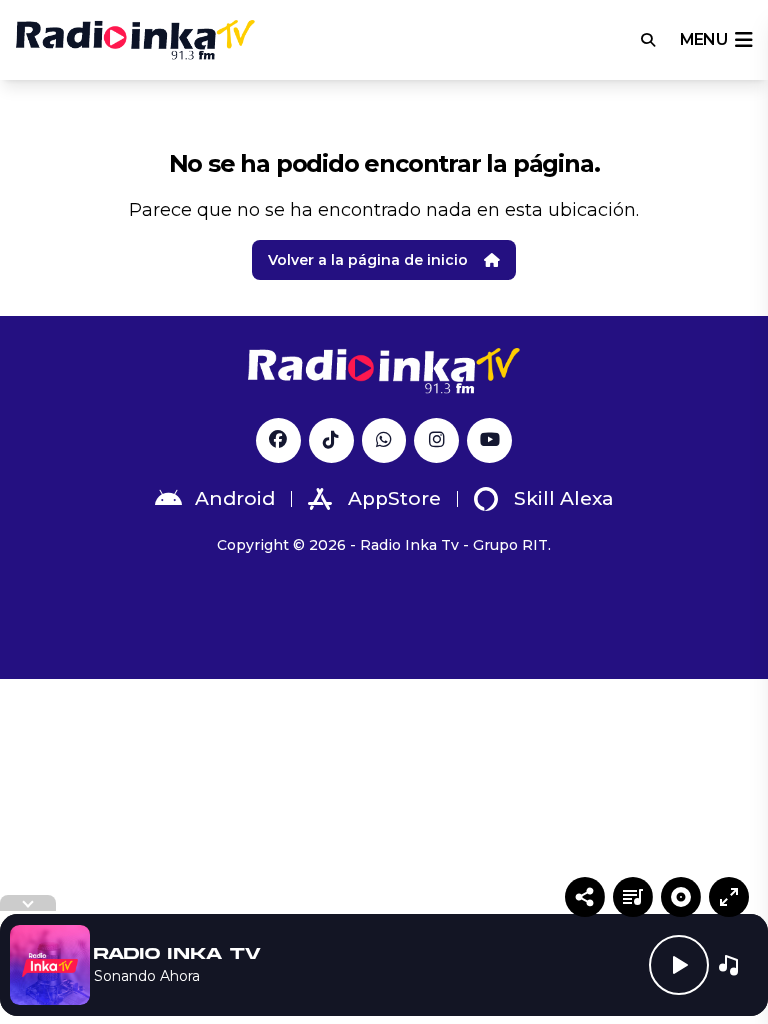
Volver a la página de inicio (368, 260)
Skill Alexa (564, 498)
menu (703, 39)
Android (235, 498)
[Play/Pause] (679, 965)
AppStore (394, 498)
